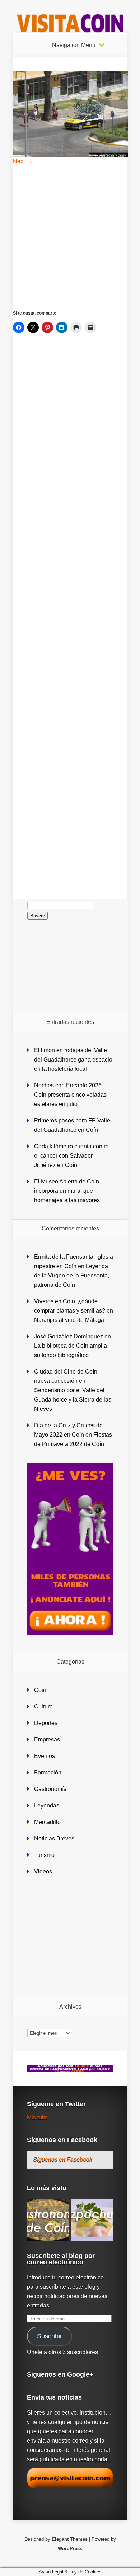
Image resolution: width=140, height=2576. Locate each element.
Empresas (47, 1740)
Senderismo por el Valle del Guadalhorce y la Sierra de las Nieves (73, 1400)
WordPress (70, 2549)
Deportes (46, 1723)
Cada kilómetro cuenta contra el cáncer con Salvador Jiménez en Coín (71, 1156)
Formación (48, 1773)
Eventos (45, 1756)
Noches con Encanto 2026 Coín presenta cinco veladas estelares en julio (70, 1095)
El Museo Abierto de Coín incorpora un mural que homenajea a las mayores (67, 1191)
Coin (40, 1690)
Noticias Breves (54, 1838)
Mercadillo (47, 1822)
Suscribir (50, 2336)
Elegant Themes (70, 2539)
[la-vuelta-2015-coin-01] (70, 155)
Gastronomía (50, 1789)
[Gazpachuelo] (92, 2220)
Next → (22, 161)
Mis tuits (37, 2117)
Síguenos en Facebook (62, 2140)
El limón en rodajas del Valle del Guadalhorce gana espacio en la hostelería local (73, 1060)
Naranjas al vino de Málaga (69, 1320)
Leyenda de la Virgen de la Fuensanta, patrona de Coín (72, 1275)
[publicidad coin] (70, 1633)
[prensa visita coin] (70, 2487)
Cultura (43, 1707)
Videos (43, 1871)
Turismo (44, 1855)
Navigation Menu (74, 45)
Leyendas (47, 1805)
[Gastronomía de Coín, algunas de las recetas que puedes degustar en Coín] (48, 2220)
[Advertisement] (70, 237)
